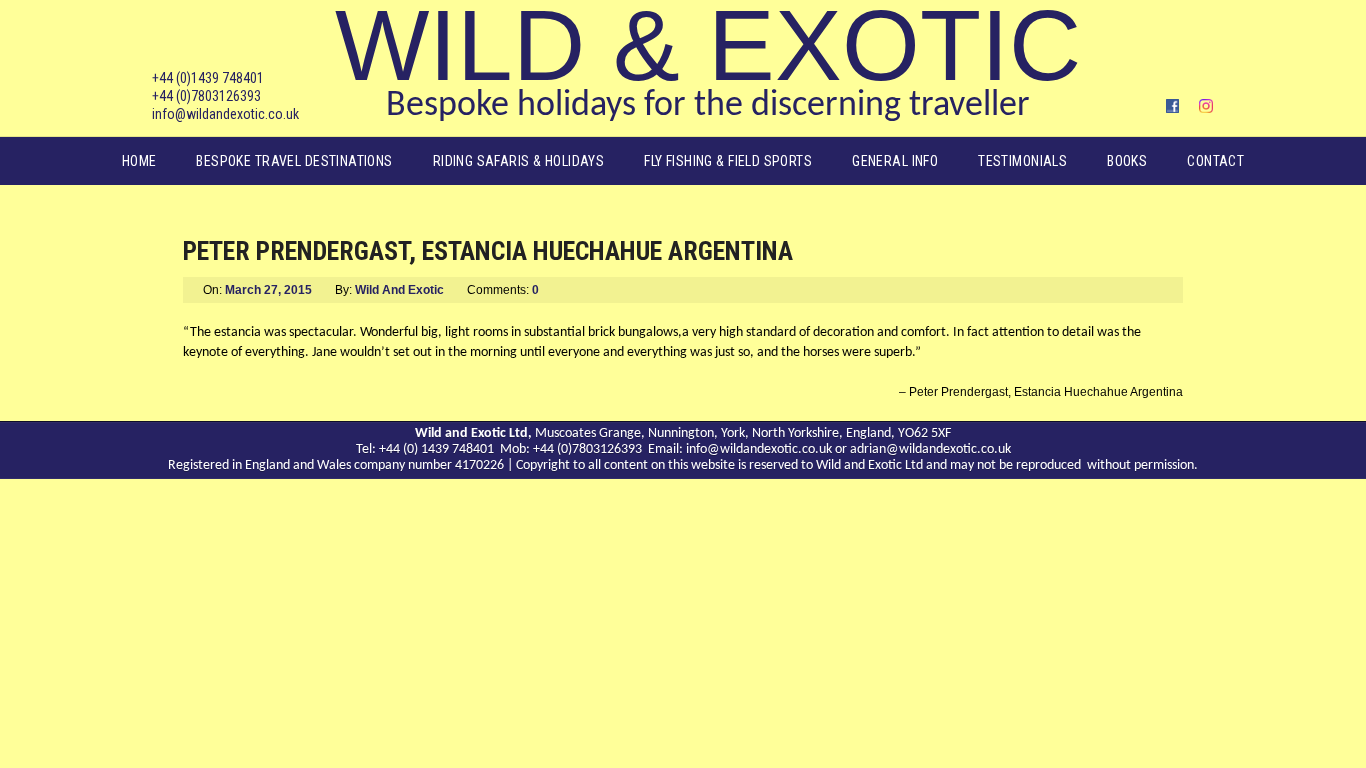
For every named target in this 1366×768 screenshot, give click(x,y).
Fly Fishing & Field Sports (728, 161)
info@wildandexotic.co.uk (225, 114)
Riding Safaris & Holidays (519, 161)
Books (1127, 161)
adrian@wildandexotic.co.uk (930, 449)
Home (139, 161)
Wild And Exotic (399, 290)
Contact (1215, 161)
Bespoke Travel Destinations (294, 161)
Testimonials (1022, 161)
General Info (895, 161)
